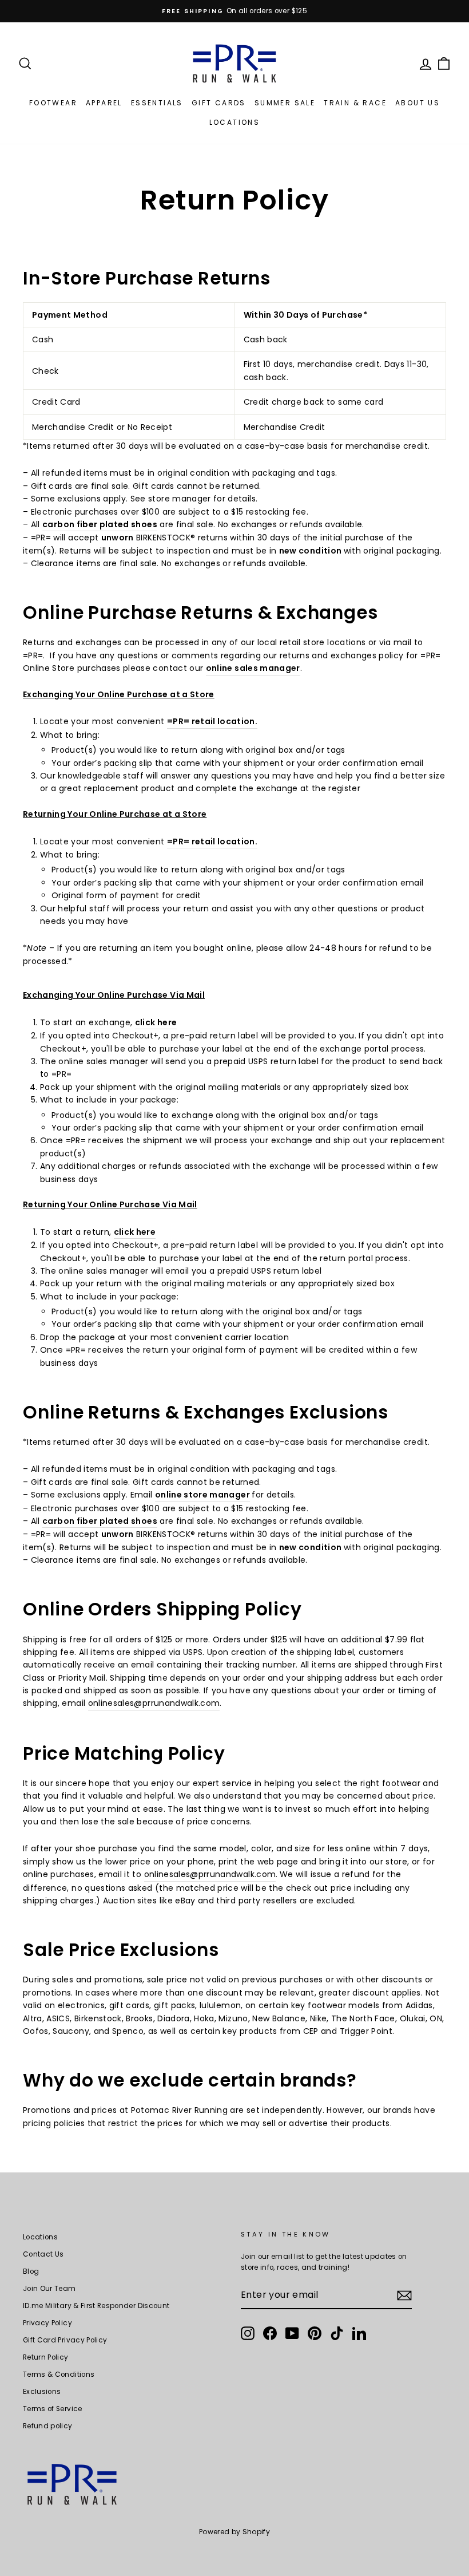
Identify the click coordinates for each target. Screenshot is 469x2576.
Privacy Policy (47, 2323)
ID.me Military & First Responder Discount (96, 2306)
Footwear (53, 103)
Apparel (104, 103)
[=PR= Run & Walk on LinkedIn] (359, 2333)
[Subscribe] (404, 2296)
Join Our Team (49, 2289)
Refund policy (48, 2426)
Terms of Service (53, 2409)
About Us (418, 103)
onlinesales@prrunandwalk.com (154, 1703)
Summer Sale (285, 103)
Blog (31, 2271)
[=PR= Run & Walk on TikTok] (337, 2333)
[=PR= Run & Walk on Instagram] (248, 2333)
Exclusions (42, 2392)
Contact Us (43, 2254)
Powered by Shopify (234, 2532)
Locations (235, 122)
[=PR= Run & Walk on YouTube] (292, 2333)
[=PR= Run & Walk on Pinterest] (315, 2333)
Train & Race (355, 103)
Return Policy (46, 2357)
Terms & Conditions (59, 2374)
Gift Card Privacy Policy (65, 2340)
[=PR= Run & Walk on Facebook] (270, 2333)
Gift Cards (219, 103)
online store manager (202, 1495)
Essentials (157, 103)
